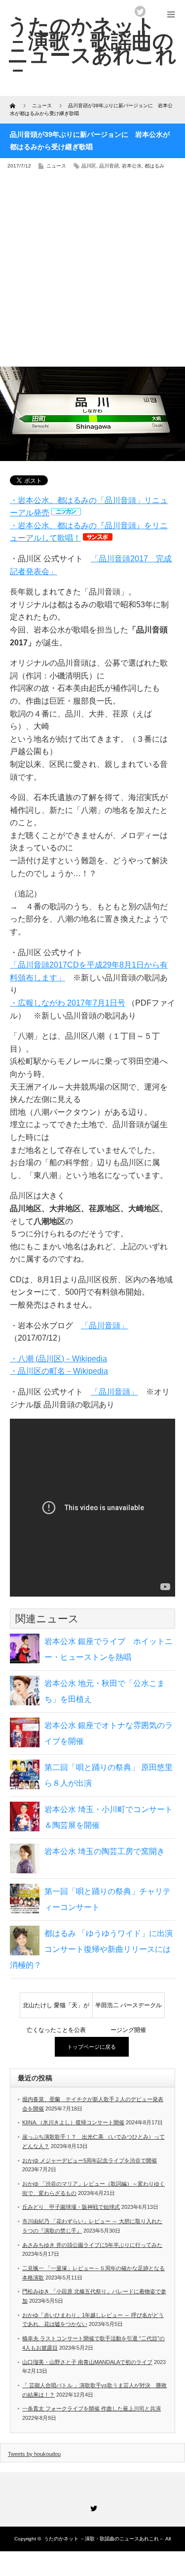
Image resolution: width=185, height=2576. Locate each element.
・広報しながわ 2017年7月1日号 (68, 1003)
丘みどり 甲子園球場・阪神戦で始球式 (71, 2207)
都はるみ (154, 166)
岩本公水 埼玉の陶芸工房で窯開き (105, 1851)
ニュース (56, 166)
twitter (140, 11)
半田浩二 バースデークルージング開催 (129, 2010)
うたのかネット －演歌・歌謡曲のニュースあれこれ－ (104, 2539)
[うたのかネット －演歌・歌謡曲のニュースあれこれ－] (92, 48)
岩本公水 (132, 166)
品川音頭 (109, 166)
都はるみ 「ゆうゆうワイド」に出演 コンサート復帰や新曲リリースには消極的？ (91, 1949)
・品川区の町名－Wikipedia (59, 1371)
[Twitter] (93, 2507)
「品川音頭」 (105, 1326)
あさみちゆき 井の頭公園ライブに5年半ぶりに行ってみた (92, 2245)
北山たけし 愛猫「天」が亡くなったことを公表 (56, 2010)
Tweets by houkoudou (34, 2454)
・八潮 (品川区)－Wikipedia (58, 1359)
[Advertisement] (92, 272)
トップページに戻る (92, 2047)
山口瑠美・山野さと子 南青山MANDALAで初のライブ (87, 2362)
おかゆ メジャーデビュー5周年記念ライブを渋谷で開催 (90, 2160)
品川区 (89, 166)
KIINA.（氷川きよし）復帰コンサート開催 (73, 2122)
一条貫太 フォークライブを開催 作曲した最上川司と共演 (92, 2408)
